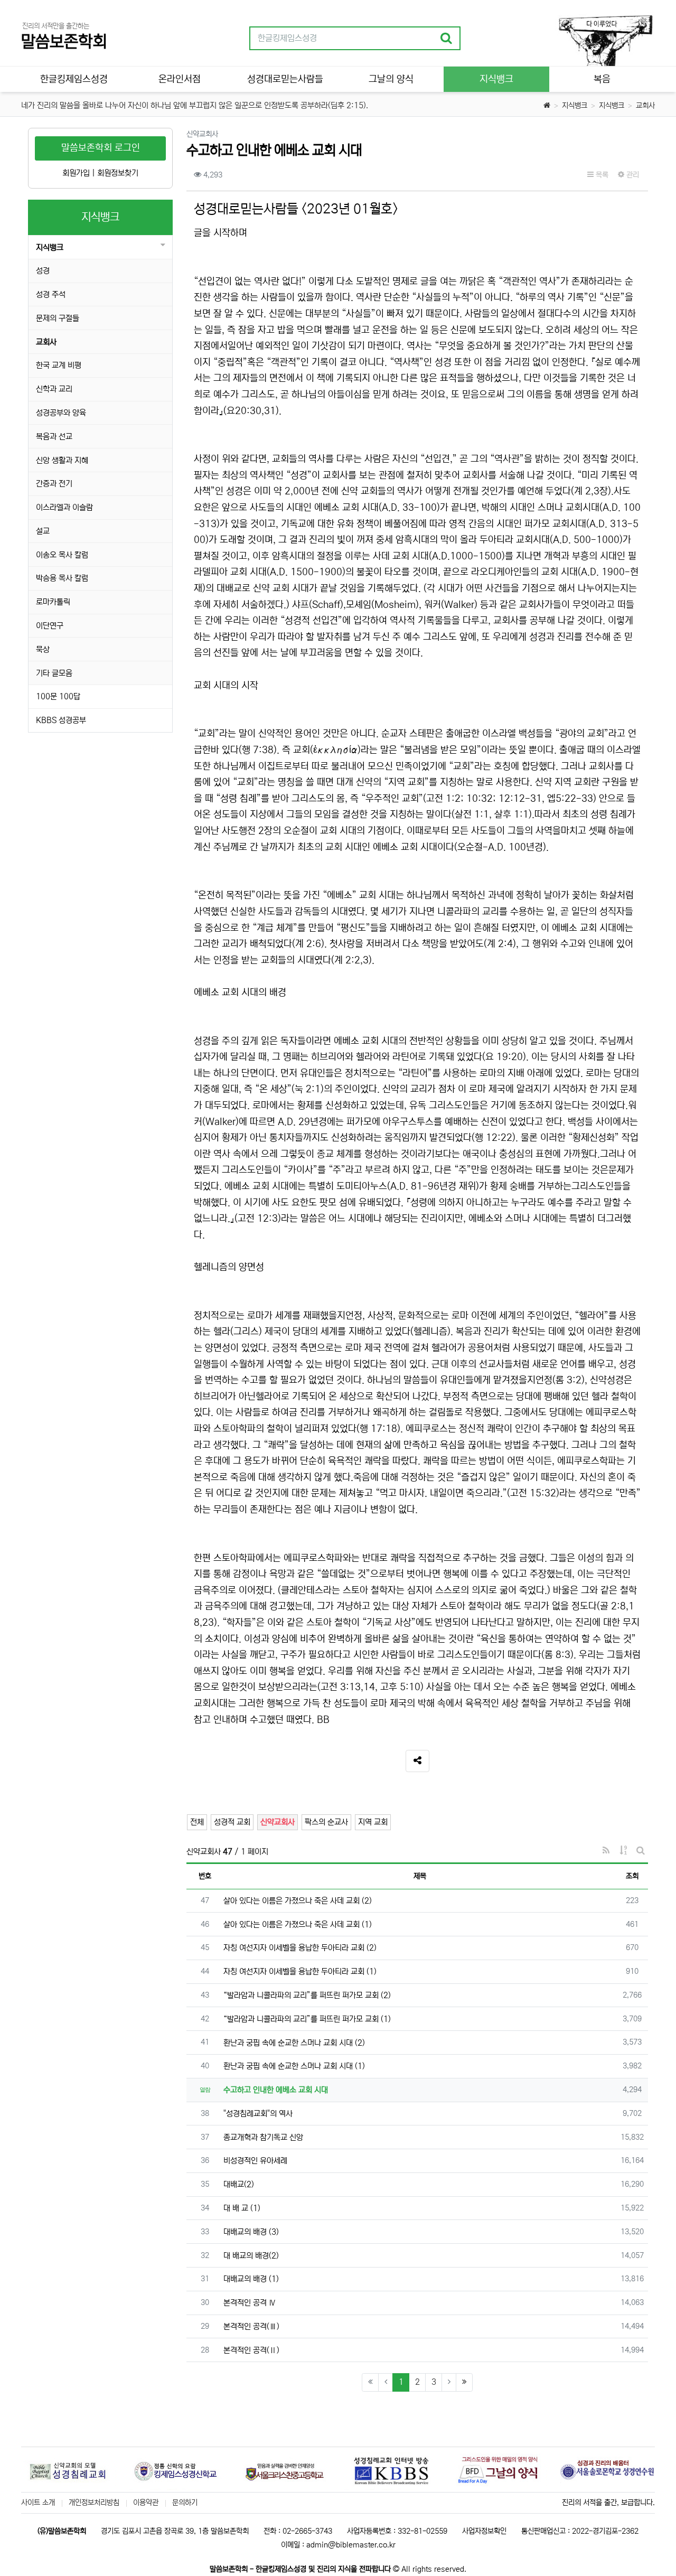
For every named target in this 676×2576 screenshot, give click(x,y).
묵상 (43, 649)
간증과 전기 (54, 484)
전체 (197, 1822)
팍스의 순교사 (326, 1822)
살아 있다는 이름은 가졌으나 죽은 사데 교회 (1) (298, 1924)
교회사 (645, 106)
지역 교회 (373, 1822)
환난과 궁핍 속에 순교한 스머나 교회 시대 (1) (294, 2066)
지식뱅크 (575, 106)
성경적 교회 (232, 1822)
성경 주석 (51, 294)
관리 (632, 175)
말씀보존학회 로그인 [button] (101, 148)
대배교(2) (239, 2184)
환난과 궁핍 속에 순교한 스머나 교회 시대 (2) (294, 2043)
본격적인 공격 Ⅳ (250, 2303)
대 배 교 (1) (242, 2208)
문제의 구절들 (58, 318)
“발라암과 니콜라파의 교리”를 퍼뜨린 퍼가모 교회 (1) (307, 2019)
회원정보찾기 (118, 173)
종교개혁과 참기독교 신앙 (263, 2137)
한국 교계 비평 (59, 365)
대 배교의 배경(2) (251, 2256)
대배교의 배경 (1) (251, 2279)
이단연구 (50, 626)
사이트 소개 (38, 2503)
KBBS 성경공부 (61, 720)
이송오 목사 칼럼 (62, 555)
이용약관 (146, 2503)
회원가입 (76, 173)
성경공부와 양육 (61, 413)
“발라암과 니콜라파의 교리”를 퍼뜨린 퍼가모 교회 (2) (307, 1995)
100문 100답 (58, 696)
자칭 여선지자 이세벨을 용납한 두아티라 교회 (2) (300, 1948)
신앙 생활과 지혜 (62, 460)
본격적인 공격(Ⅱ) (251, 2350)
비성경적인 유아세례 (255, 2161)
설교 (43, 531)
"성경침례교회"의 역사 (258, 2114)
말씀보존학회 (64, 42)
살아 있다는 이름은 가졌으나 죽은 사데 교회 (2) (298, 1901)
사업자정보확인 (484, 2531)
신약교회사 (278, 1822)
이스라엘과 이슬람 (64, 507)
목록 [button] (601, 175)
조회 (632, 1876)
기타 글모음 (54, 673)
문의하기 (185, 2503)
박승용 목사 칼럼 (62, 578)
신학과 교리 (54, 389)
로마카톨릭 (53, 602)
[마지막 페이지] (464, 2382)
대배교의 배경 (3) (251, 2232)
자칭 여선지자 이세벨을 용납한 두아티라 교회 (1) (300, 1971)
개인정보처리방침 (94, 2503)
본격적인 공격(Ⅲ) (251, 2326)
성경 (43, 271)
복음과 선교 (54, 437)
